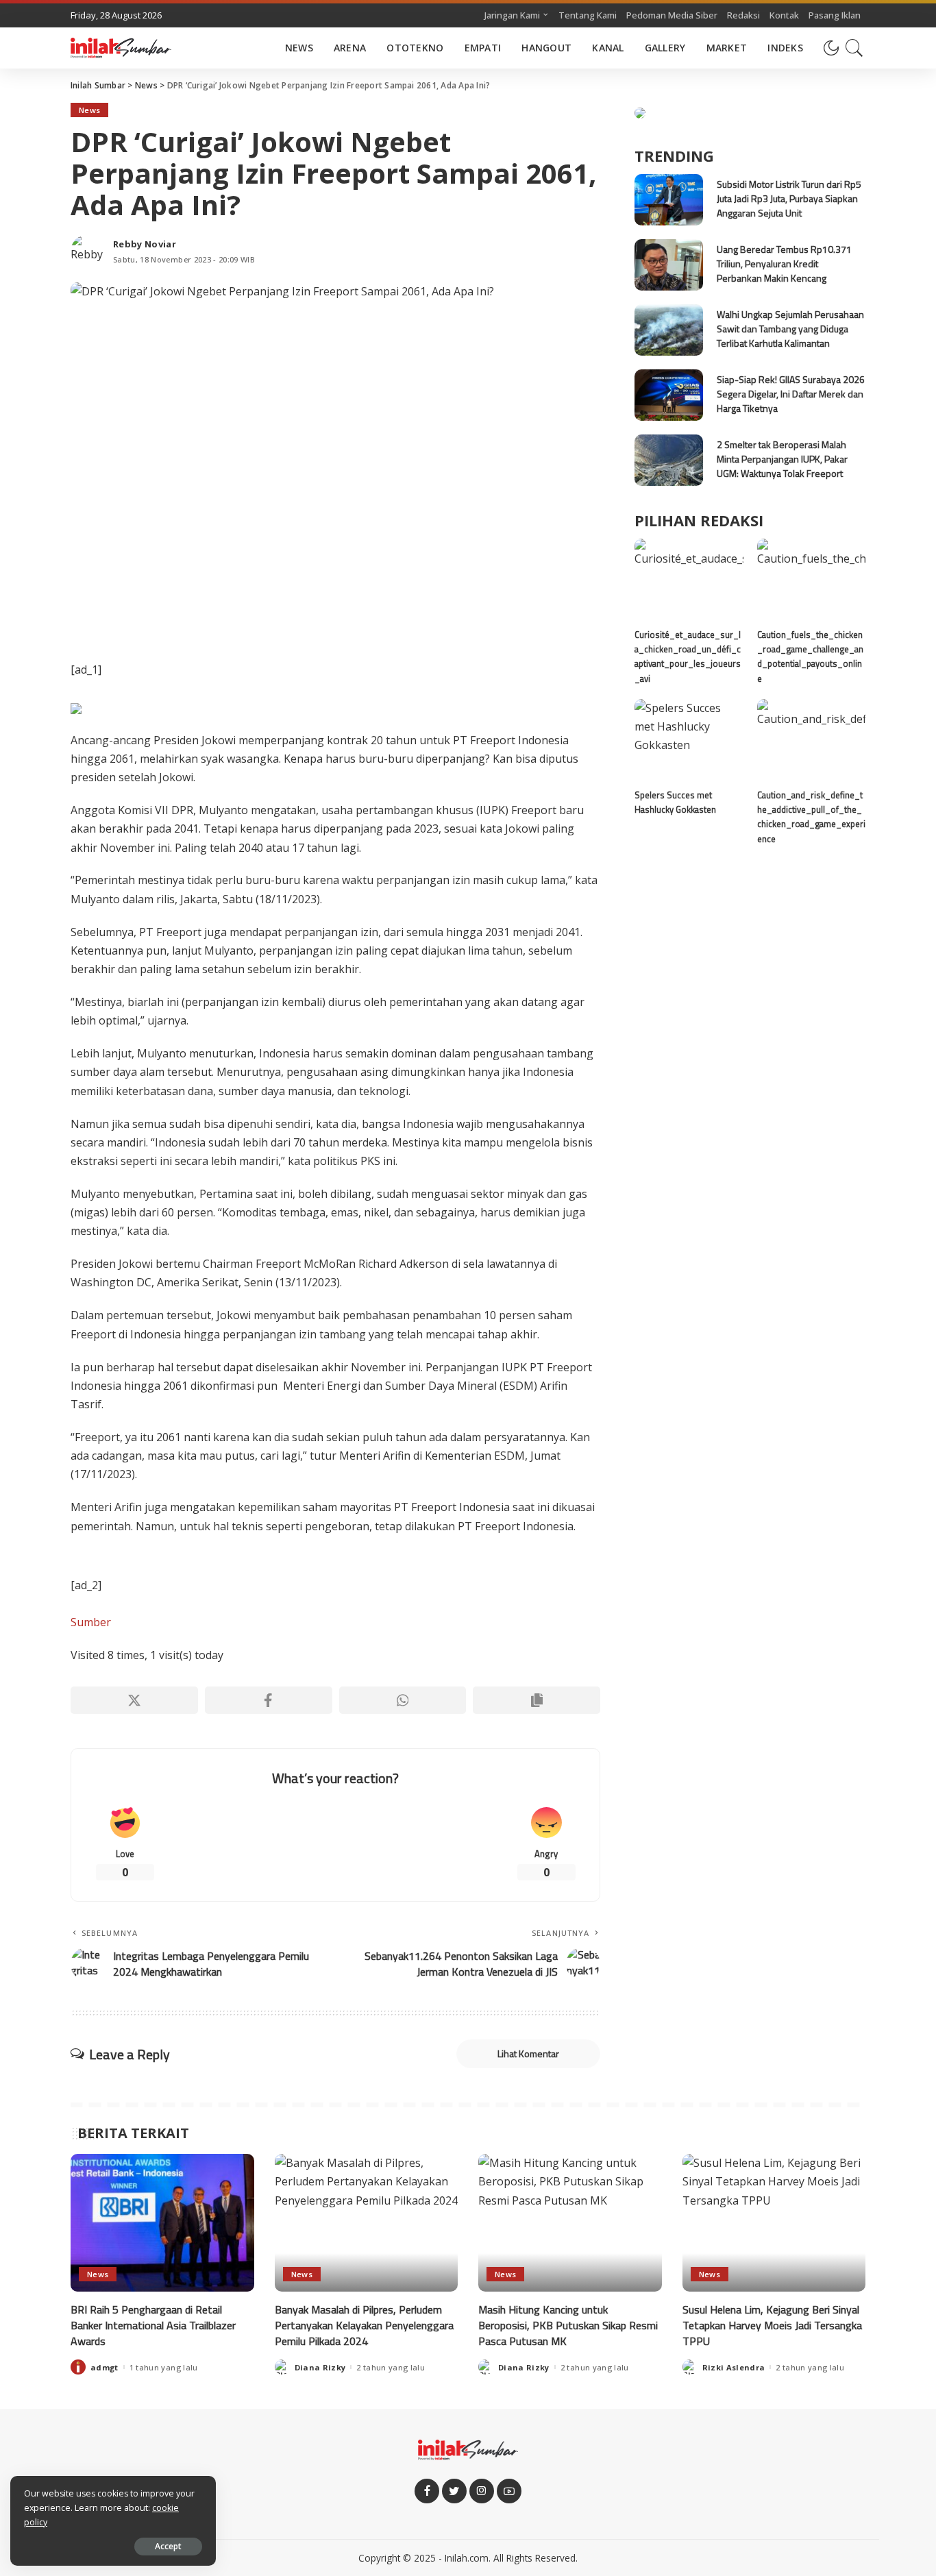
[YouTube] (509, 2491)
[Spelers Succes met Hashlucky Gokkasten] (689, 740)
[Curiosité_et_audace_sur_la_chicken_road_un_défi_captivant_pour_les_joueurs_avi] (689, 579)
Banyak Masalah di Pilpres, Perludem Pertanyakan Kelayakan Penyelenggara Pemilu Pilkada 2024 (364, 2325)
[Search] (854, 48)
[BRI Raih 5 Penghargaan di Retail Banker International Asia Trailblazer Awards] (162, 2223)
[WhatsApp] (403, 1700)
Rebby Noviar (145, 244)
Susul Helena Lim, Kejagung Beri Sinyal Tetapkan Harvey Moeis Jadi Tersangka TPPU (772, 2325)
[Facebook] (269, 1700)
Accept (168, 2546)
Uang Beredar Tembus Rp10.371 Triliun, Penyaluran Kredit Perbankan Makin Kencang (784, 263)
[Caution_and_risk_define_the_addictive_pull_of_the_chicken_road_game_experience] (811, 740)
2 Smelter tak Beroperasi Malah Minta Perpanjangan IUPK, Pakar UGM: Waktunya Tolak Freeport (782, 459)
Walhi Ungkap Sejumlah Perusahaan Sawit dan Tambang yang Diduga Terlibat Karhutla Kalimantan (790, 329)
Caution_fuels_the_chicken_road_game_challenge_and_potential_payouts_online (810, 657)
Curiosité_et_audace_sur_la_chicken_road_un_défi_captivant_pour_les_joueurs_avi (688, 657)
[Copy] (537, 1700)
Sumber (91, 1622)
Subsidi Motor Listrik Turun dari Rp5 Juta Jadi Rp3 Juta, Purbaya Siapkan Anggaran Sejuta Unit (789, 198)
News (89, 110)
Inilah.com (467, 2558)
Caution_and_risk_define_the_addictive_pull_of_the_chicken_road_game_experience (811, 817)
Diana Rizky (320, 2367)
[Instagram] (482, 2491)
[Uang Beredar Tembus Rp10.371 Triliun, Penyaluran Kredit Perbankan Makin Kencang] (669, 265)
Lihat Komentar (528, 2053)
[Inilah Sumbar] (121, 48)
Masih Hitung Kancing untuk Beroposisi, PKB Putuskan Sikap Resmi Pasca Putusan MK (568, 2325)
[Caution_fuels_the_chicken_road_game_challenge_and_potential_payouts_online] (811, 579)
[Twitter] (454, 2491)
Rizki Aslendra (734, 2367)
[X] (134, 1700)
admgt (104, 2367)
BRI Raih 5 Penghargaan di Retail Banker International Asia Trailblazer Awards (153, 2325)
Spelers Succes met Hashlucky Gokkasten (675, 802)
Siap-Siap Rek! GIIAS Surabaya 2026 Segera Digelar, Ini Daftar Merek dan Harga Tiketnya (791, 394)
